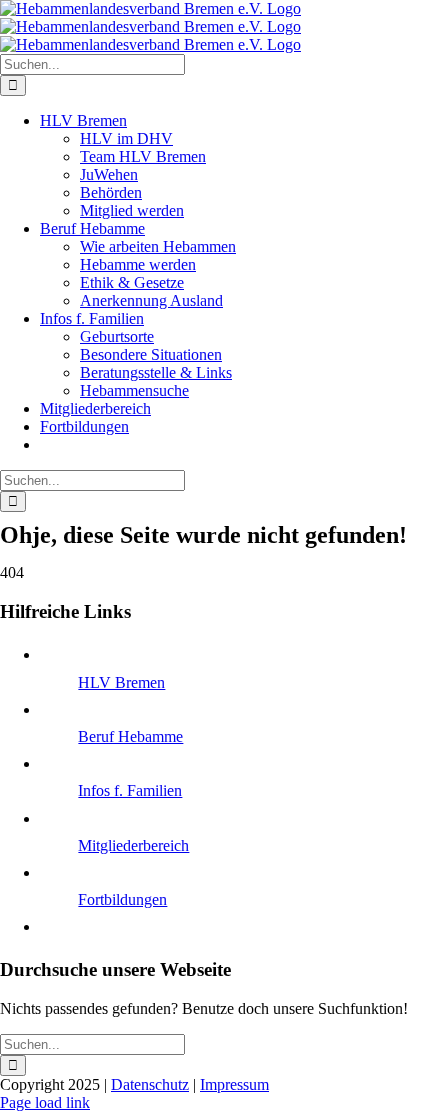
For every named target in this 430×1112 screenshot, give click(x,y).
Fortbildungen (122, 899)
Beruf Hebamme (130, 736)
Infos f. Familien (130, 790)
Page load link (45, 1102)
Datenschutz (150, 1084)
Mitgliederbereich (133, 845)
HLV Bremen (121, 682)
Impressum (234, 1084)
